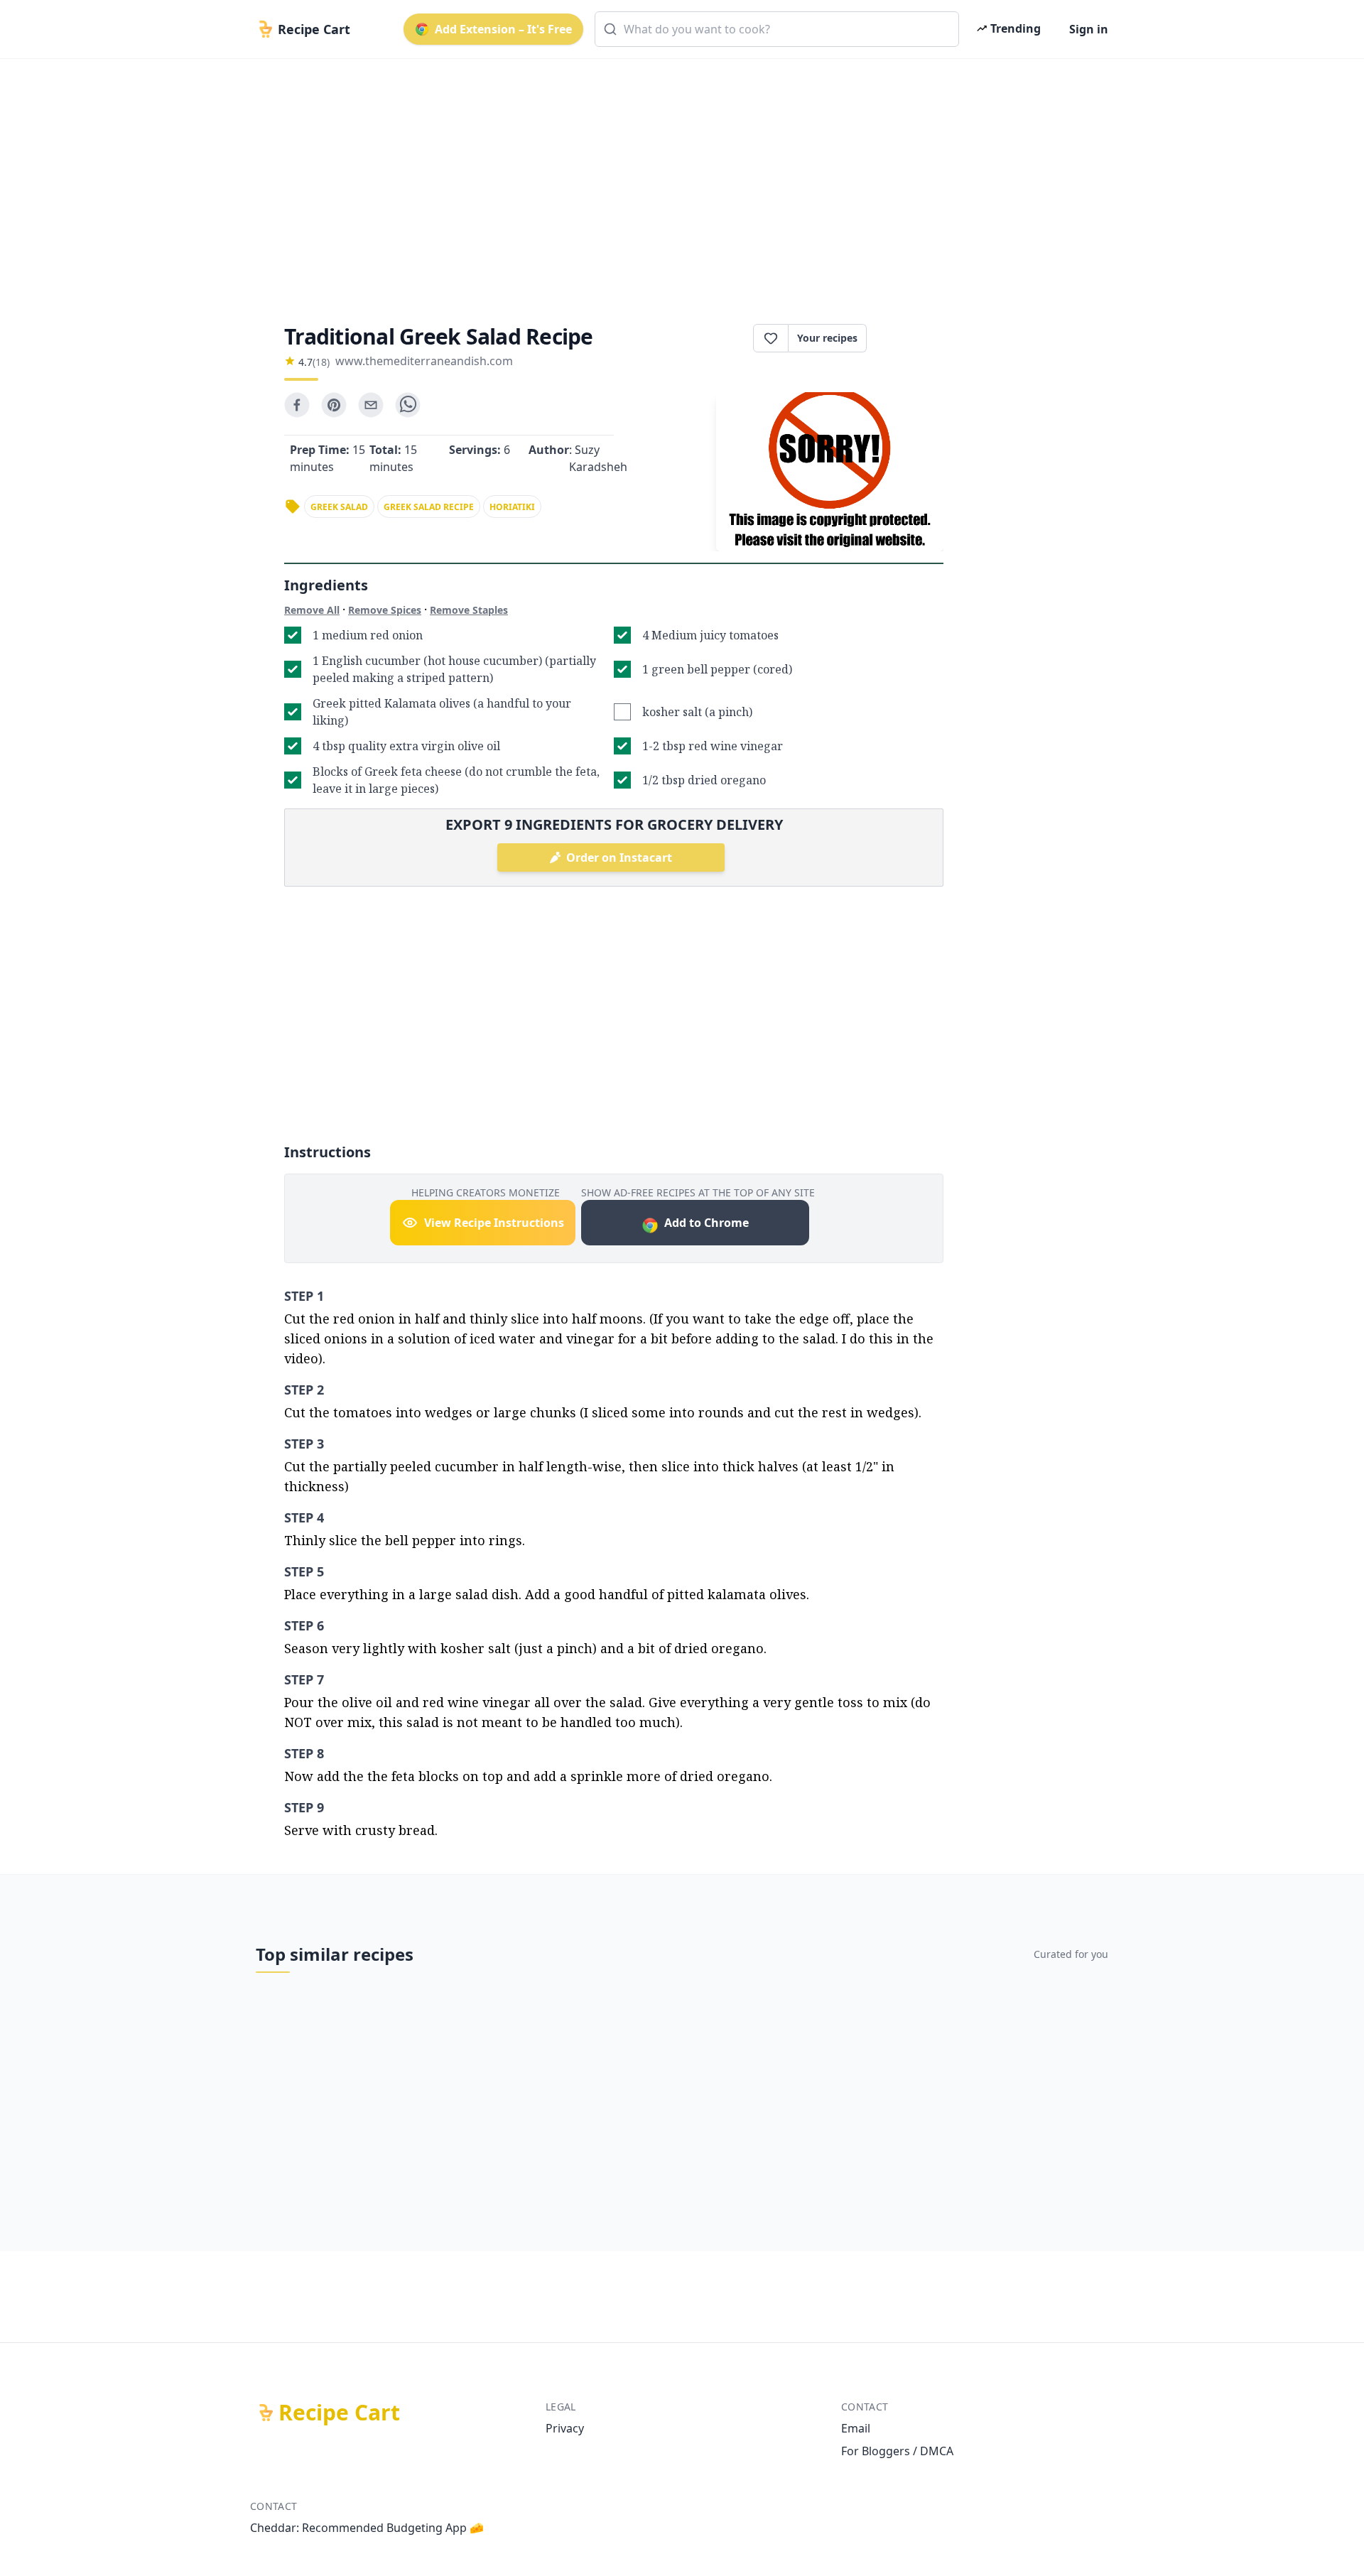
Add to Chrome (707, 1223)
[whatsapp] (408, 405)
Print (912, 338)
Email (856, 2428)
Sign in (1089, 29)
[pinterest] (334, 405)
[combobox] (777, 29)
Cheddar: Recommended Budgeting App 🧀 (367, 2528)
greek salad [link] (339, 507)
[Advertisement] (676, 179)
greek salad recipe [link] (429, 507)
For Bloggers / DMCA (897, 2451)
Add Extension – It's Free (503, 29)
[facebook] (297, 405)
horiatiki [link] (512, 507)
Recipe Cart (339, 2413)
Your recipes (827, 338)
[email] (371, 405)
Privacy (565, 2428)
